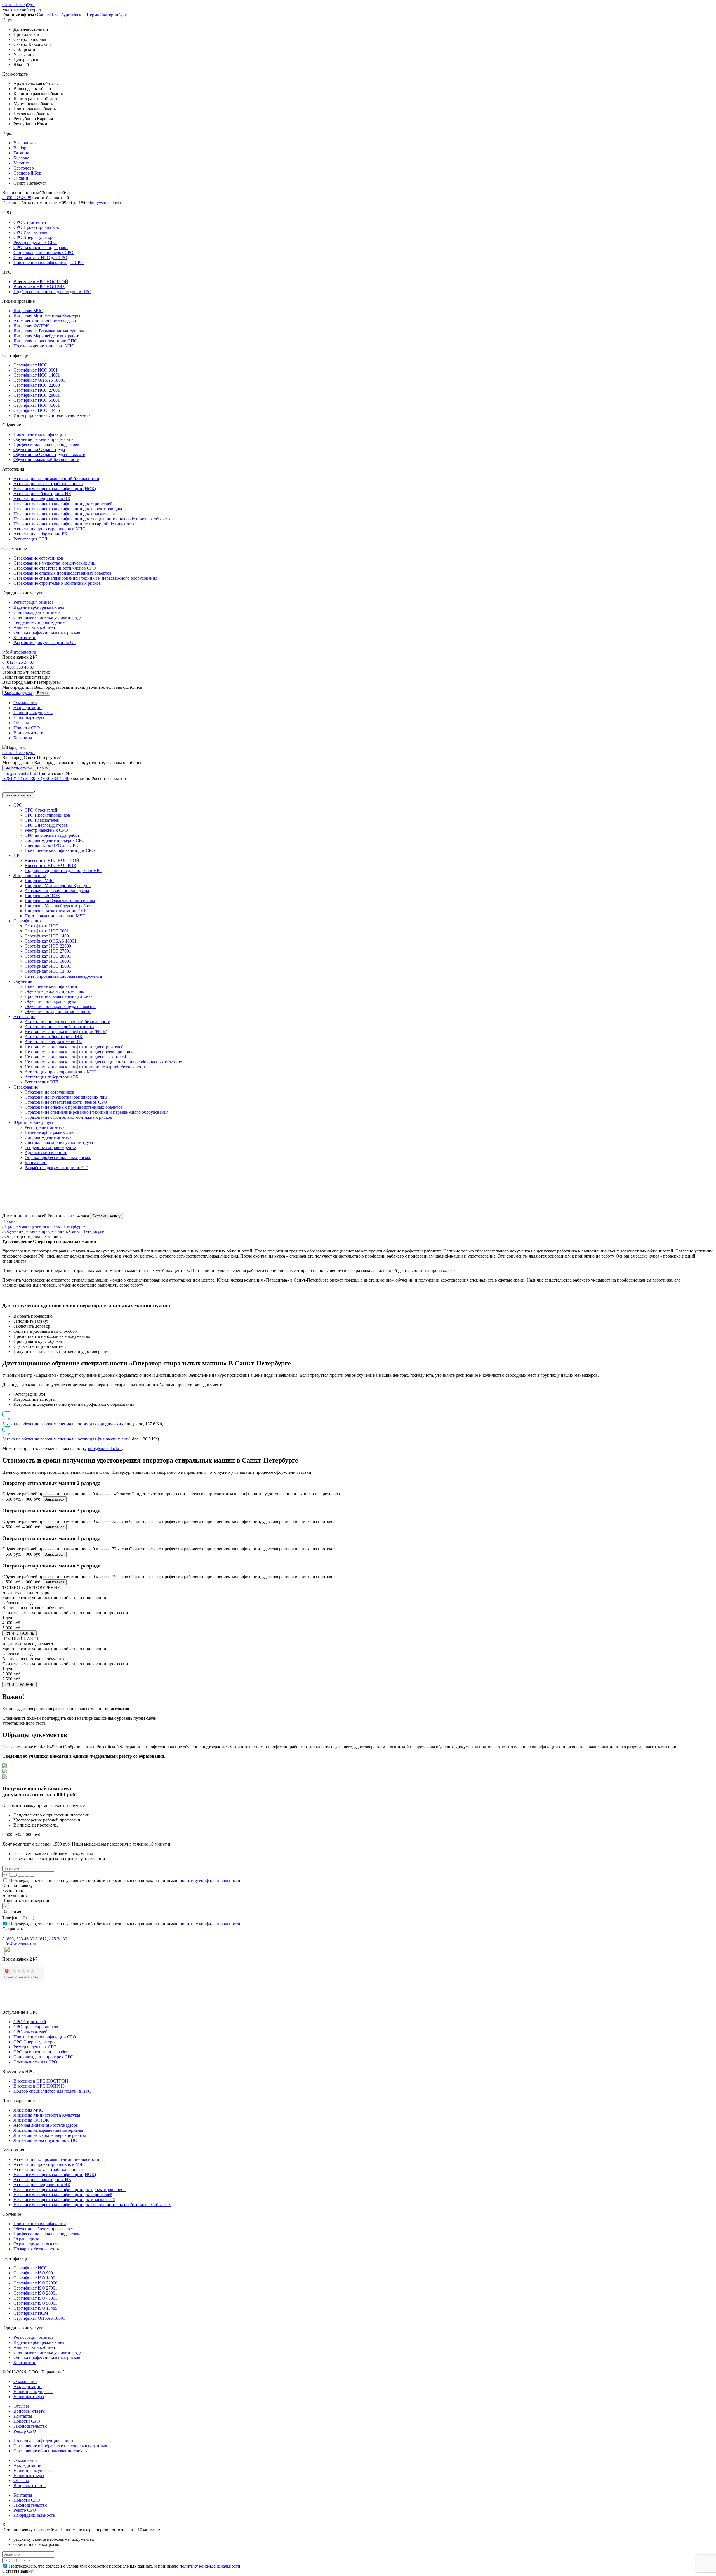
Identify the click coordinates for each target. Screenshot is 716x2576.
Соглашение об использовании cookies (50, 2451)
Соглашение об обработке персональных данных (60, 2446)
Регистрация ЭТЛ (30, 539)
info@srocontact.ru (107, 203)
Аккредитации (28, 708)
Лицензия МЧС (28, 311)
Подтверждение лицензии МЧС (44, 346)
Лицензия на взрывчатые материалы (48, 2130)
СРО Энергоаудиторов (35, 237)
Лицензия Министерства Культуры (47, 316)
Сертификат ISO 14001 (35, 2278)
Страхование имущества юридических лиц (55, 563)
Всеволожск (25, 143)
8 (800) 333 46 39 (18, 667)
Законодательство (30, 2426)
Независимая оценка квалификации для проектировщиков (70, 509)
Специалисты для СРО (35, 2062)
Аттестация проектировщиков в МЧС (49, 529)
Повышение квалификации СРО (45, 2037)
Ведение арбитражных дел (39, 607)
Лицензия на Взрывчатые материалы (49, 331)
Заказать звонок (18, 795)
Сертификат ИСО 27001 (37, 390)
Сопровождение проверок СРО (43, 252)
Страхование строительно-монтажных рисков (57, 583)
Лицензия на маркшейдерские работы (50, 2135)
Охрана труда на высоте (36, 2244)
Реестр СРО (25, 2431)
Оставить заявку (106, 1216)
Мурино (21, 163)
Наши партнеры (29, 718)
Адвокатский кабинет (34, 627)
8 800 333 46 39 (17, 198)
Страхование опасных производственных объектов (63, 573)
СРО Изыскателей (31, 232)
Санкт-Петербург (19, 5)
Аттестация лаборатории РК (40, 534)
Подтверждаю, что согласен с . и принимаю (124, 1880)
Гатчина (21, 153)
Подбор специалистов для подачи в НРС (52, 292)
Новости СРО (27, 728)
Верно (42, 693)
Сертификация (28, 921)
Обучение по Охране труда (39, 449)
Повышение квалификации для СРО (49, 263)
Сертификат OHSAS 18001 (39, 380)
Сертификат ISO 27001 (35, 2288)
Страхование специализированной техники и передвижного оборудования (85, 578)
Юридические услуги (34, 1122)
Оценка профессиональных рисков (47, 632)
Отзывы (21, 723)
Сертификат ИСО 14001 (37, 375)
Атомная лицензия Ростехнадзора (46, 321)
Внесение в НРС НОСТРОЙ (41, 282)
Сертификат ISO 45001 (35, 2298)
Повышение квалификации (40, 434)
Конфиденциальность (34, 2515)
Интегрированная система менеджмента (52, 415)
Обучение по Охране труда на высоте (49, 454)
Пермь (93, 15)
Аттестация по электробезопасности (48, 484)
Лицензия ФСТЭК (31, 326)
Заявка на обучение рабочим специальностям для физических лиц (65, 1439)
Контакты (23, 738)
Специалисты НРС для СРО (40, 258)
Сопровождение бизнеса (37, 612)
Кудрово (21, 158)
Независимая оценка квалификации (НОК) (55, 489)
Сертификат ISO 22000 (35, 2283)
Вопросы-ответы (30, 733)
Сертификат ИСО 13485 (37, 410)
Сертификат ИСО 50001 (37, 400)
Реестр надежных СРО (35, 242)
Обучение (23, 981)
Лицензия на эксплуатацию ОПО (45, 341)
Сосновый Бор (27, 173)
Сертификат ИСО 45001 (37, 405)
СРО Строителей (30, 222)
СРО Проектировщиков (36, 227)
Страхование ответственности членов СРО (55, 568)
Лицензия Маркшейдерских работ (46, 336)
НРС (18, 855)
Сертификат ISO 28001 (35, 2293)
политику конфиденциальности (210, 1880)
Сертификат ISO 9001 (34, 2273)
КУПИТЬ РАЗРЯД (19, 1633)
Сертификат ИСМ (31, 2313)
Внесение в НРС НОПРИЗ (39, 287)
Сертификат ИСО (30, 365)
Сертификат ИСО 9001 (36, 370)
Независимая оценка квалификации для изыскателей (64, 514)
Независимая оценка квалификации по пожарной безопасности (74, 524)
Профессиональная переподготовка (47, 444)
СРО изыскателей (30, 2032)
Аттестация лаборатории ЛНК (42, 494)
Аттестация (24, 1016)
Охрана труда (26, 2239)
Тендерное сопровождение (39, 622)
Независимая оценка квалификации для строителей (63, 504)
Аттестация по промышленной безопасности (56, 479)
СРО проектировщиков (36, 2027)
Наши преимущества (33, 713)
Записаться (55, 1499)
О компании (25, 703)
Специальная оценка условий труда (48, 617)
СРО (18, 805)
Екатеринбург (113, 15)
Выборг (21, 148)
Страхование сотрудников (38, 558)
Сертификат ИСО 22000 (37, 385)
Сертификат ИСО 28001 (37, 395)
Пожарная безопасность (36, 2249)
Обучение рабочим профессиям (43, 439)
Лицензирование (30, 875)
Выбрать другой (18, 693)
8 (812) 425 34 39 (18, 662)
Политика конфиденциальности (44, 2441)
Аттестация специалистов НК (42, 499)
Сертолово (24, 168)
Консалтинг (25, 637)
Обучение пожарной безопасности (46, 460)
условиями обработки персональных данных (109, 1880)
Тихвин (21, 178)
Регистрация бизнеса (33, 602)
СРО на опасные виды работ (41, 247)
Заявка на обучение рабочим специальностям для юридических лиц (68, 1424)
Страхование (26, 1087)
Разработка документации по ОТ (45, 642)
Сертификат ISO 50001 (35, 2303)
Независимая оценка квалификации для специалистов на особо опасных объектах (92, 519)
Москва (78, 15)
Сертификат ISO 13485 (35, 2308)
